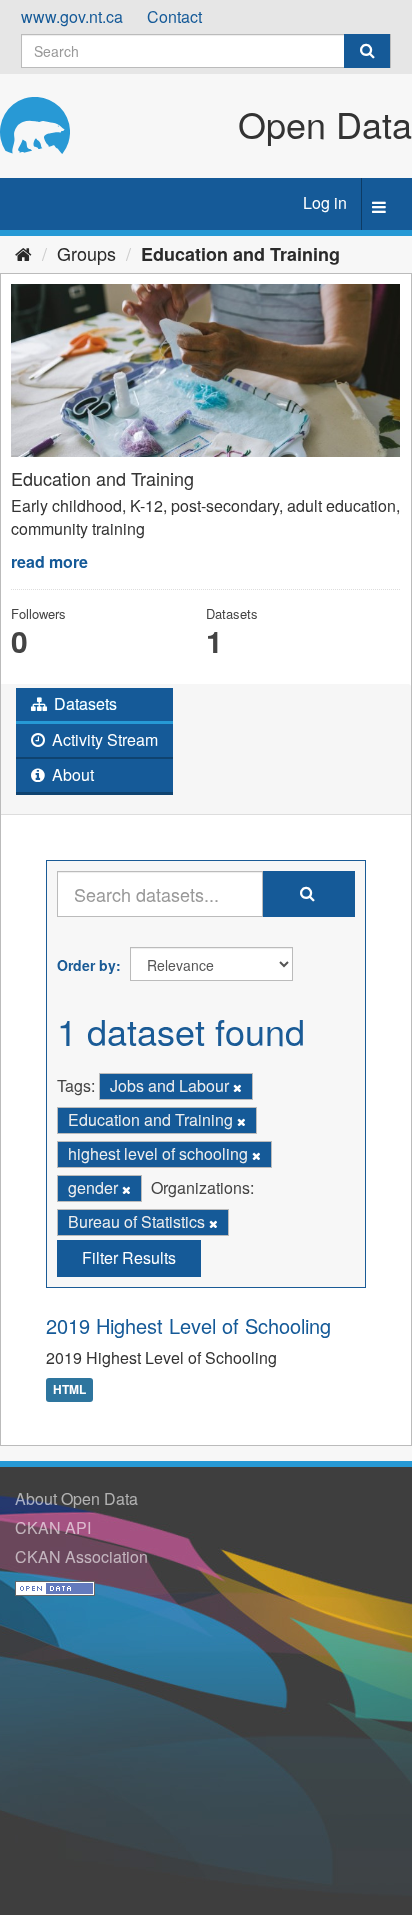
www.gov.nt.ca (72, 16)
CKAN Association (81, 1556)
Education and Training (240, 254)
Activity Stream (103, 739)
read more (49, 561)
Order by (86, 965)
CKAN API (53, 1527)
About (71, 774)
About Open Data (76, 1498)
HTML (69, 1389)
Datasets (83, 703)
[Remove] (237, 1087)
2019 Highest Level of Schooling (188, 1325)
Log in (325, 202)
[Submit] (367, 51)
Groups (86, 253)
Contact (174, 16)
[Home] (23, 253)
